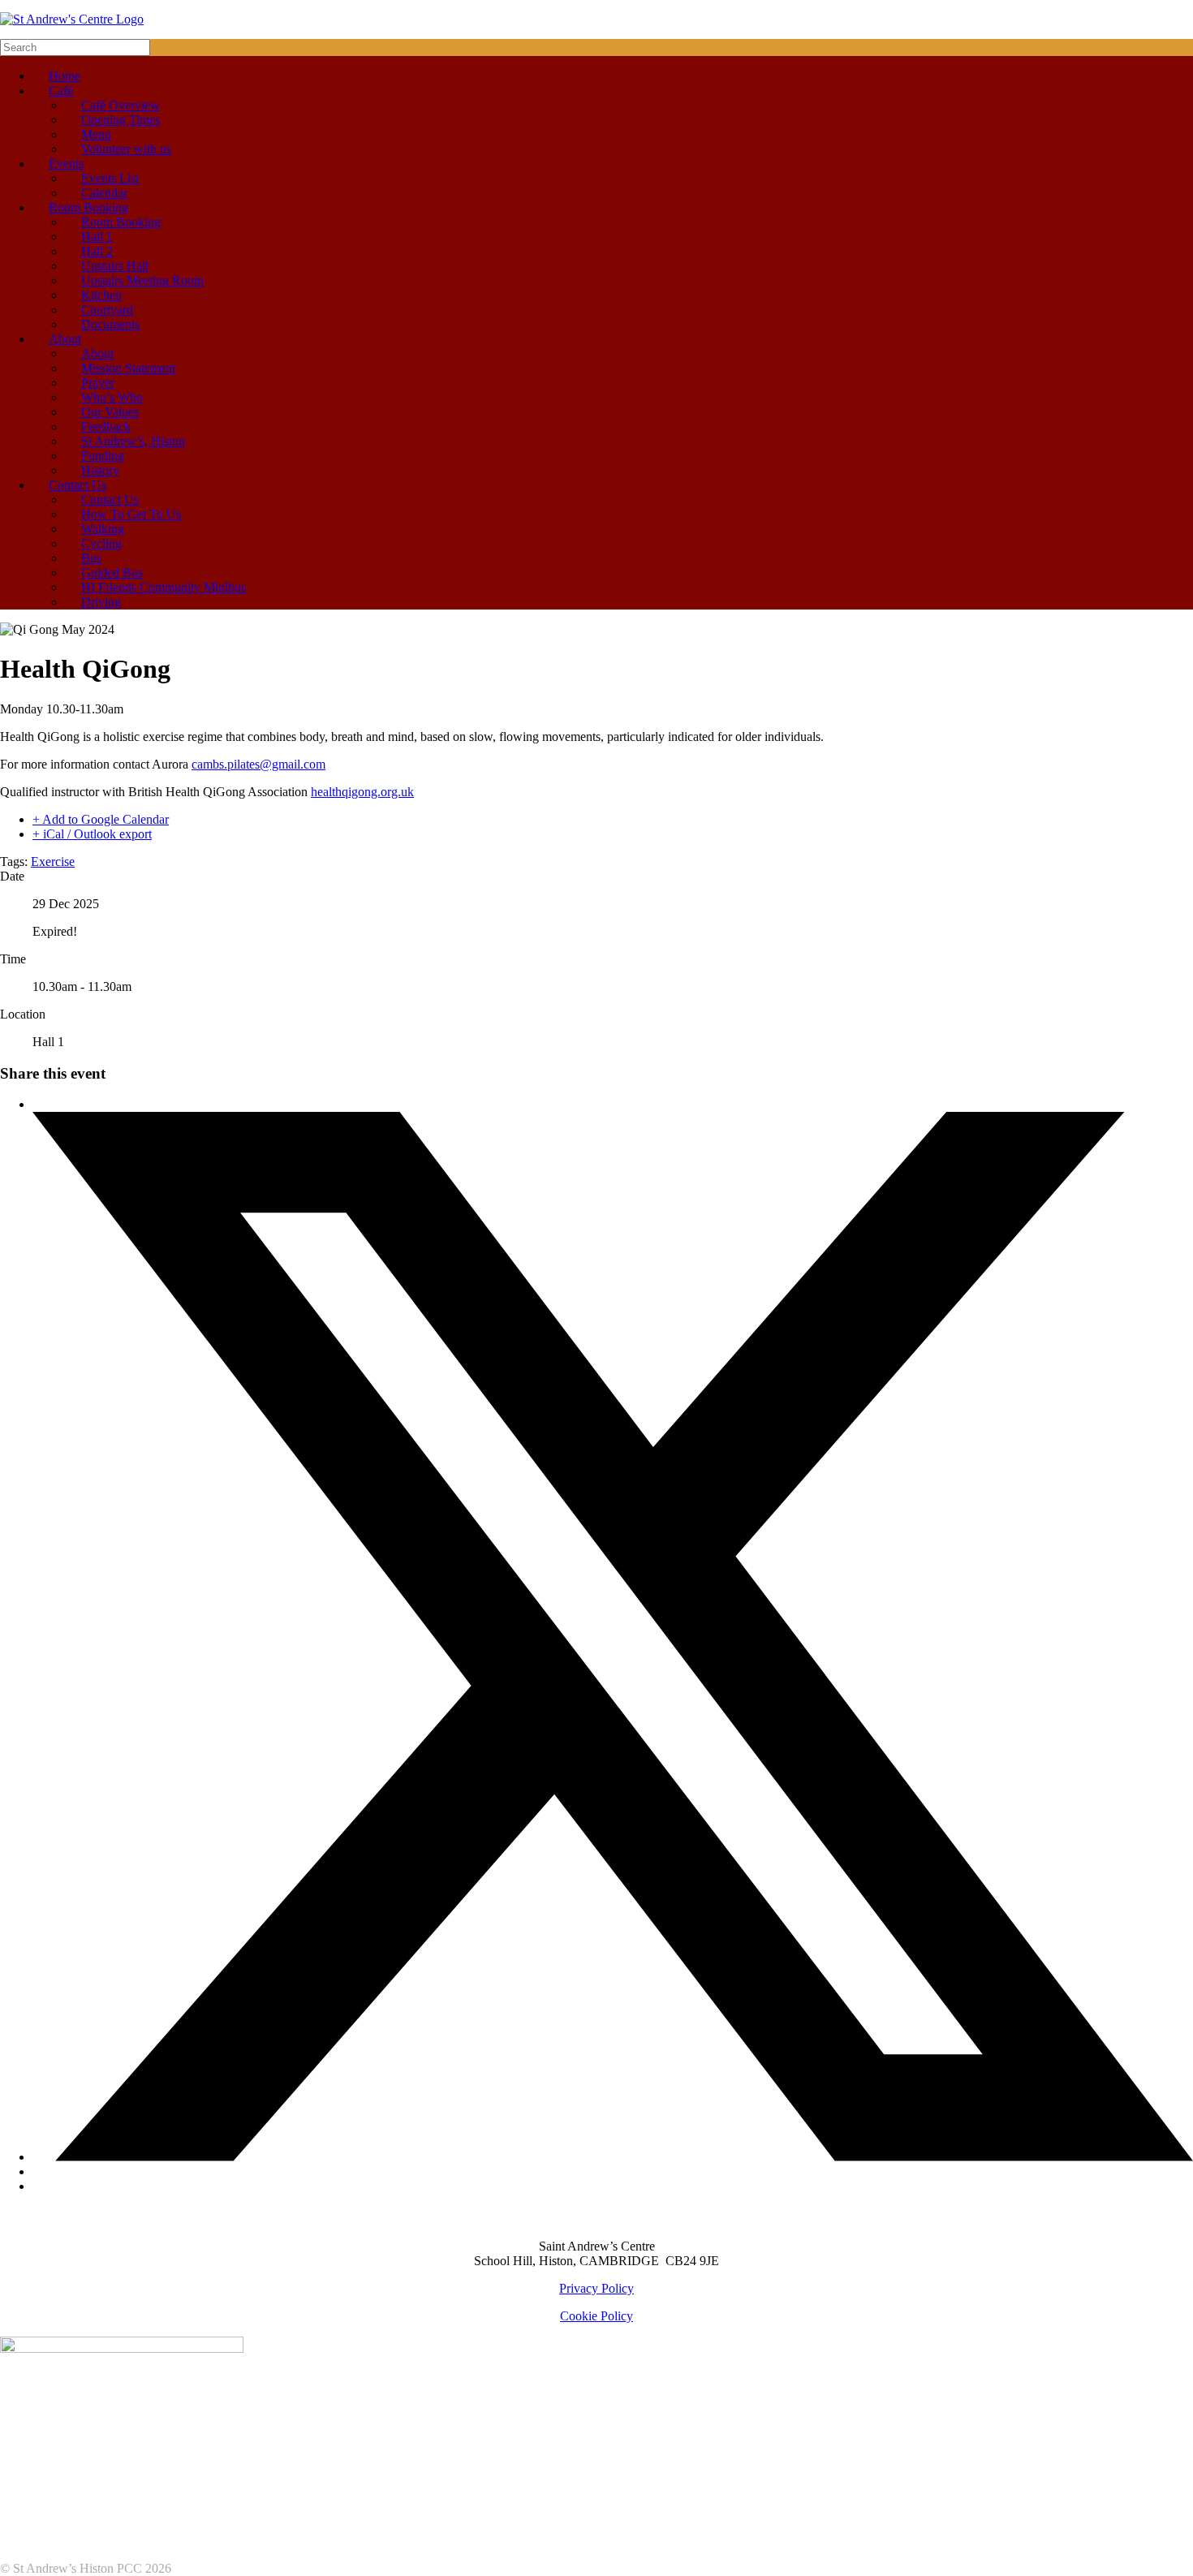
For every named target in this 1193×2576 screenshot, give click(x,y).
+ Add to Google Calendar (101, 819)
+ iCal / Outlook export (92, 834)
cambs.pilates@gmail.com (258, 764)
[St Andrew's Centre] (72, 19)
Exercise (53, 862)
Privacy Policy (596, 2288)
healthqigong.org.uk (362, 792)
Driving (101, 602)
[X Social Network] (613, 2157)
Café (61, 90)
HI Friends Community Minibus (164, 587)
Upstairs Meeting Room (142, 280)
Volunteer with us (126, 149)
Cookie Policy (596, 2316)
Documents (110, 324)
